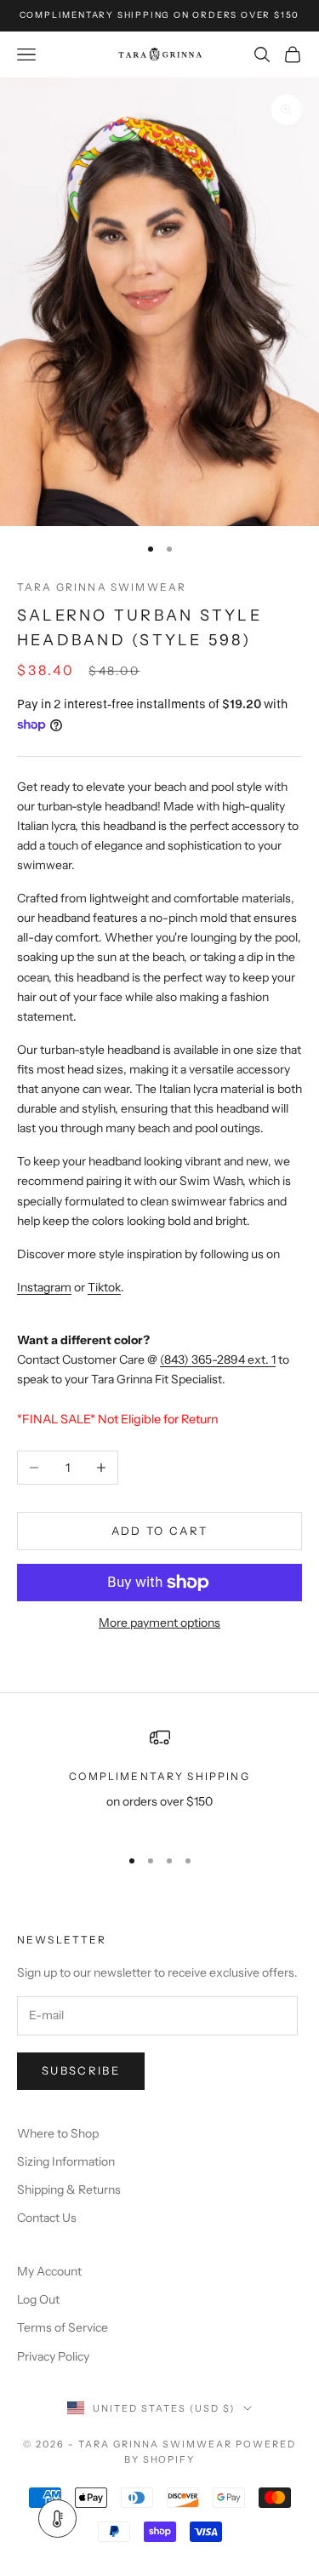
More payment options (159, 1623)
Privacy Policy (53, 2356)
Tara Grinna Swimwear (102, 587)
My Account (49, 2271)
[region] (159, 1780)
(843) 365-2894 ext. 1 (218, 1360)
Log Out (38, 2299)
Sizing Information (66, 2161)
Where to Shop (58, 2133)
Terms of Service (63, 2327)
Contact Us (47, 2218)
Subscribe (81, 2070)
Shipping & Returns (69, 2190)
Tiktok (104, 1287)
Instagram (44, 1287)
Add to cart (160, 1531)
